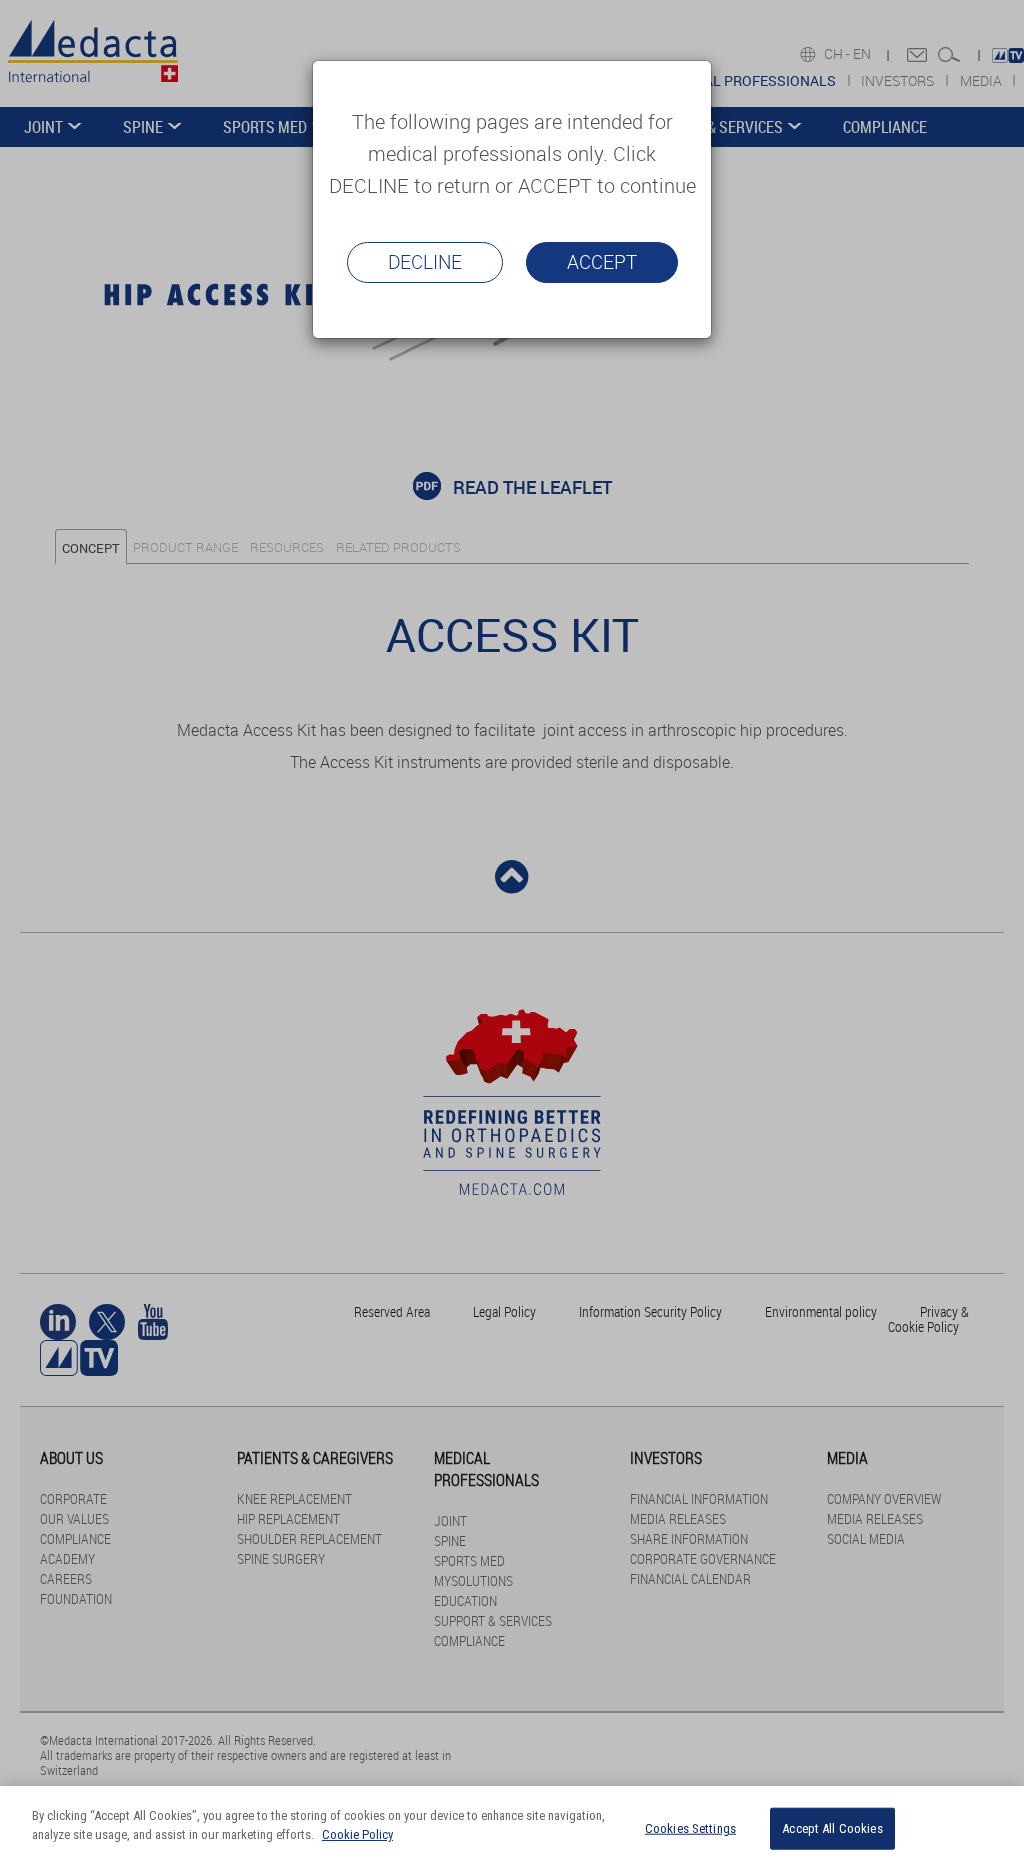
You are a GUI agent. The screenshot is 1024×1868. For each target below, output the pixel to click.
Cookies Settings (690, 1828)
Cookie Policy (357, 1834)
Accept (602, 262)
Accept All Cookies (832, 1828)
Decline (425, 262)
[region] (512, 1827)
